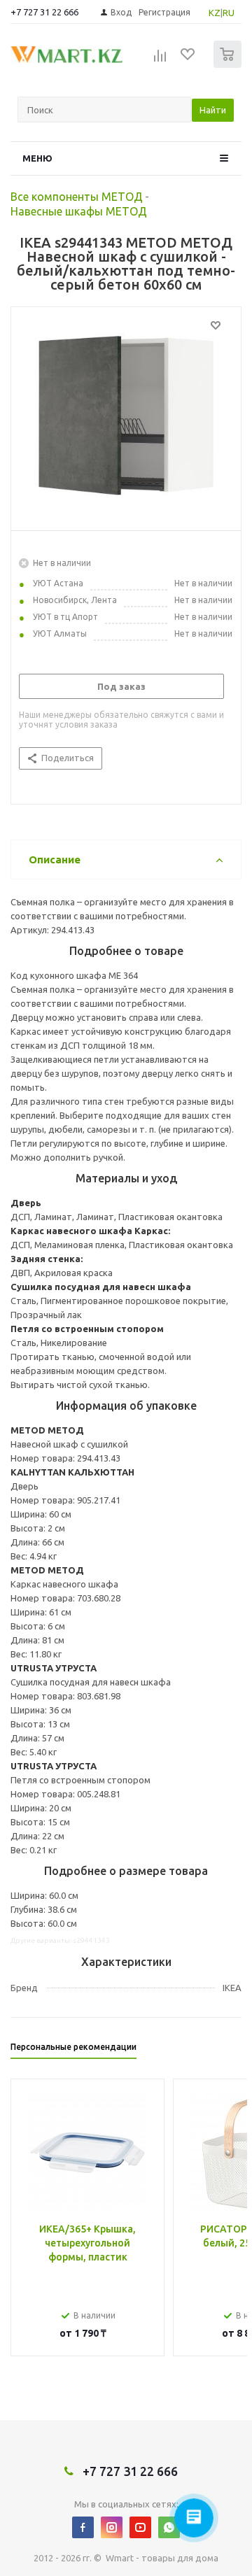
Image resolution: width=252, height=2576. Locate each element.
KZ (215, 13)
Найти (213, 110)
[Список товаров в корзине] (229, 65)
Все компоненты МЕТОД (77, 197)
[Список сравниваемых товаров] (160, 60)
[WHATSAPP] (169, 2527)
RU (229, 13)
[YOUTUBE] (140, 2527)
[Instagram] (112, 2527)
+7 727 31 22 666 (44, 12)
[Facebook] (83, 2527)
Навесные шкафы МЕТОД (79, 211)
